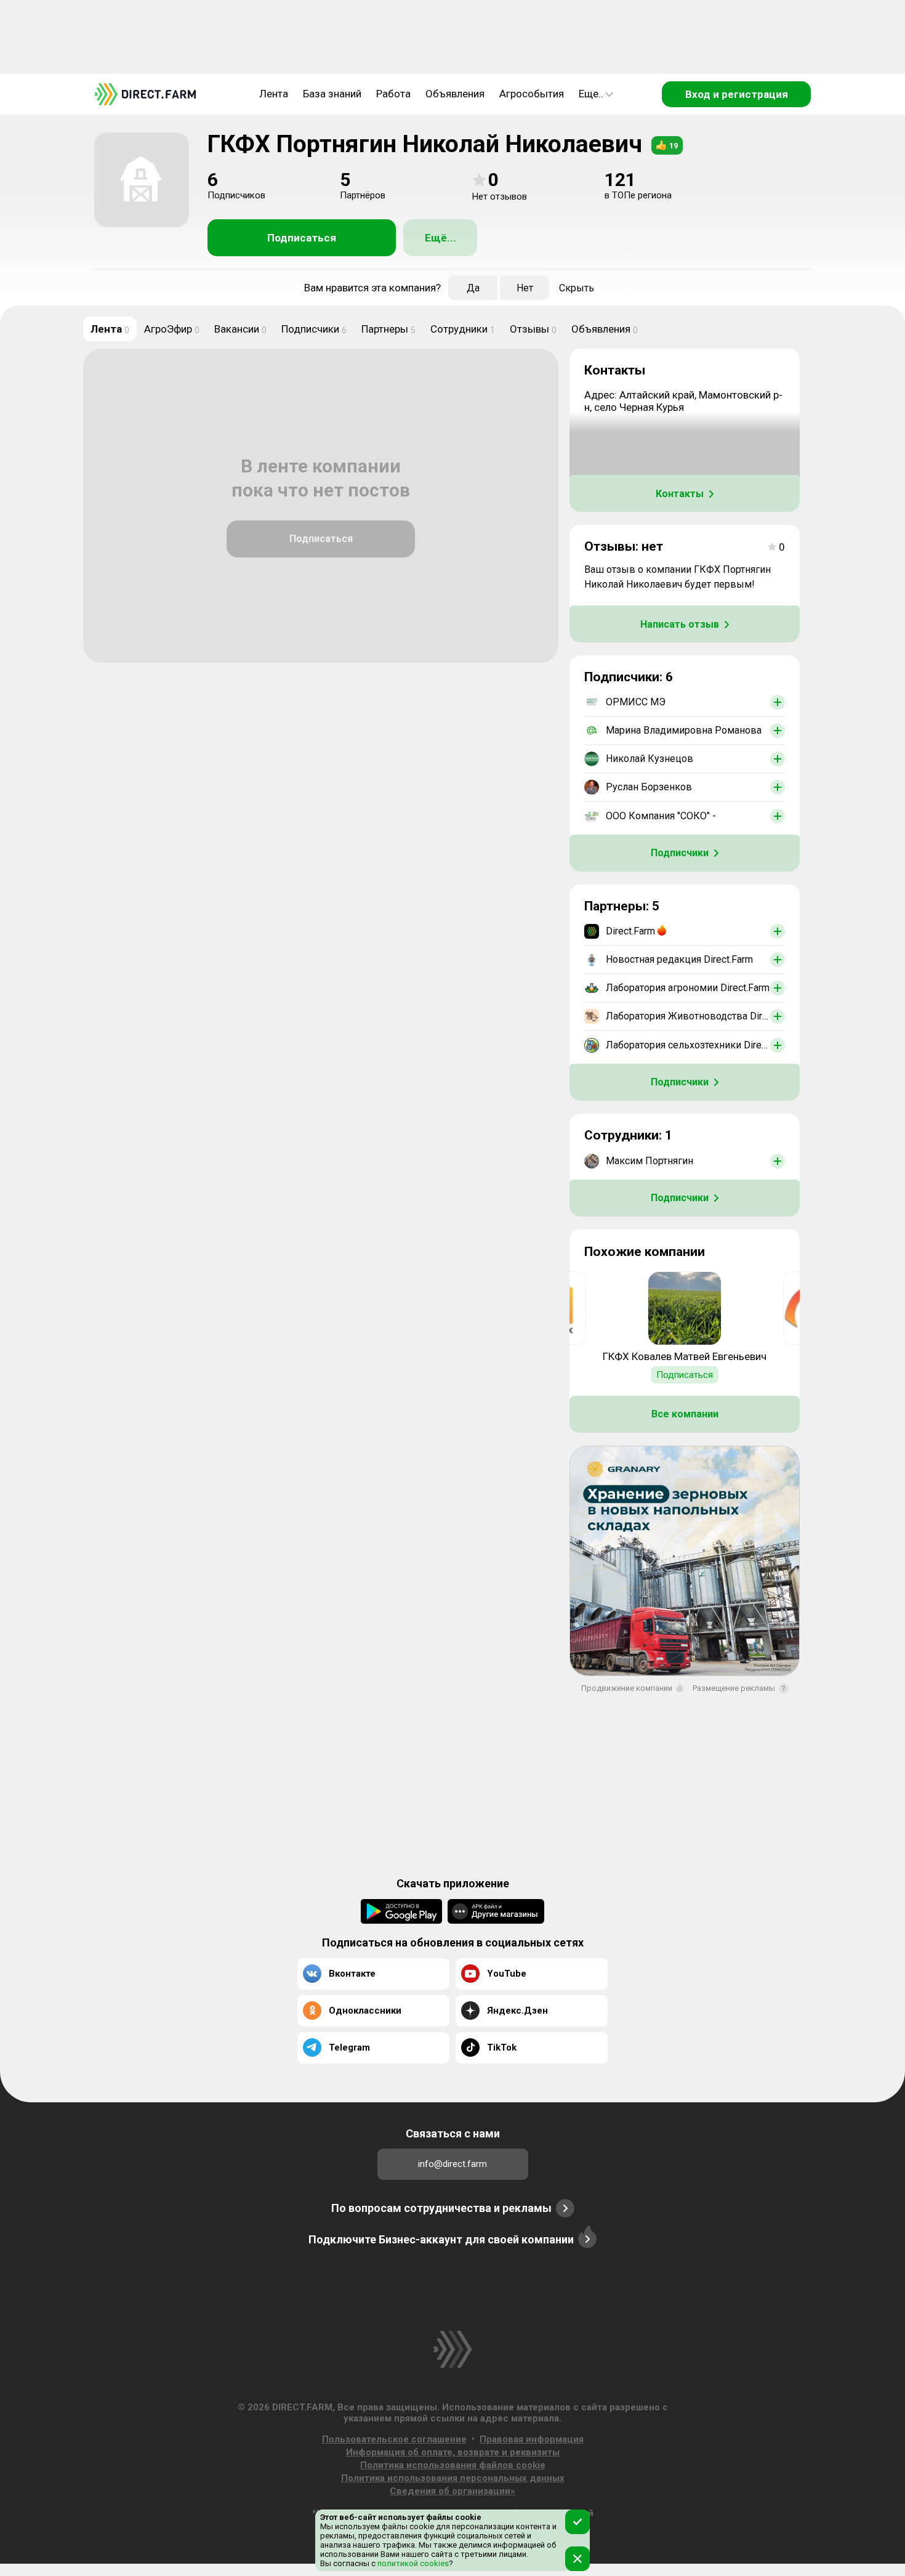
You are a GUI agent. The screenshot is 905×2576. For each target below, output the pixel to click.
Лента (274, 94)
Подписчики (314, 329)
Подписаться (302, 238)
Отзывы (533, 329)
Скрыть (577, 288)
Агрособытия (532, 94)
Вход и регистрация (737, 94)
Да (473, 288)
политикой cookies (412, 2563)
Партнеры (388, 329)
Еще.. (591, 94)
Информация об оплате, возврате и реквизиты (453, 2452)
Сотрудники (463, 329)
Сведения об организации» (452, 2491)
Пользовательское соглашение (394, 2439)
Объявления (455, 94)
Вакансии (240, 329)
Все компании (685, 1414)
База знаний (332, 94)
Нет (525, 288)
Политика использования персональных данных (453, 2478)
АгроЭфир (172, 329)
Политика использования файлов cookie (453, 2465)
